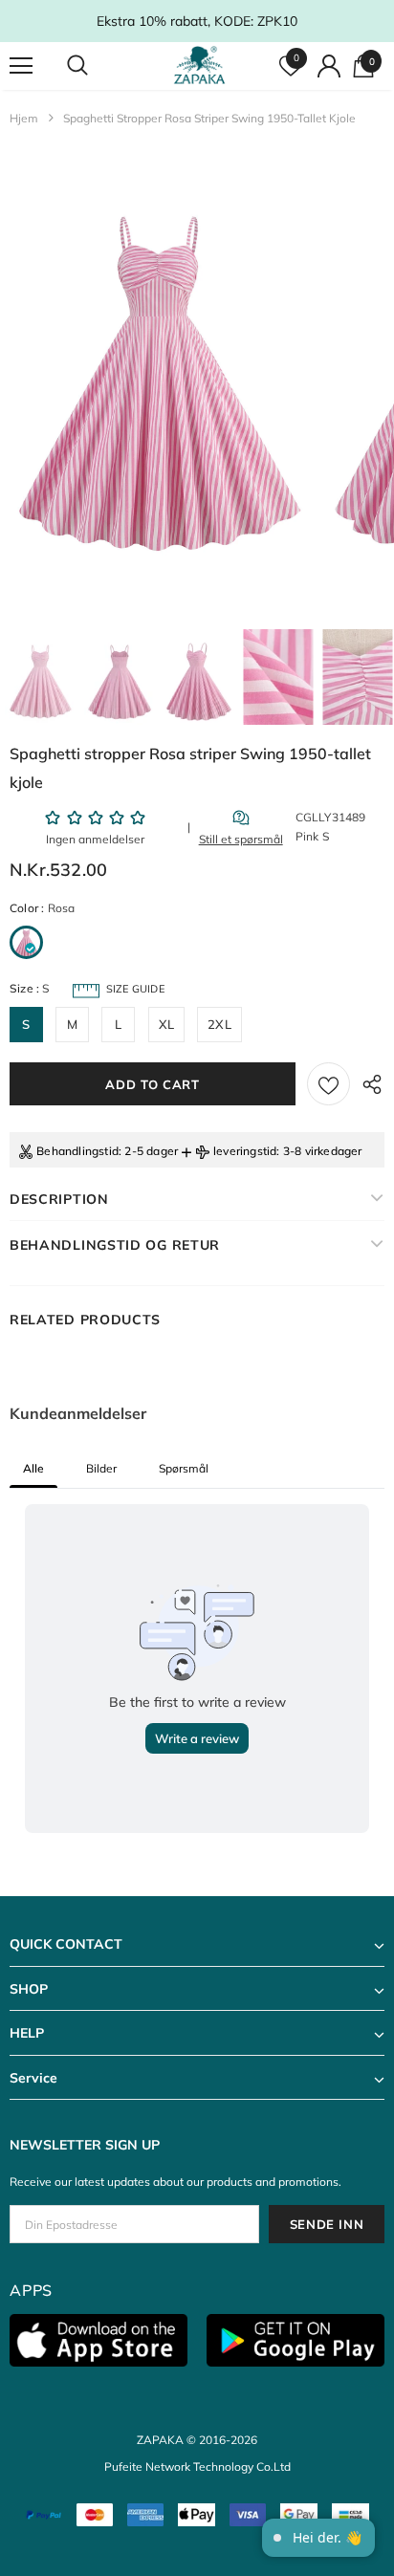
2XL (219, 1024)
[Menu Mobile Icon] (21, 66)
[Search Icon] (96, 66)
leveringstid (245, 1151)
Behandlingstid (77, 1151)
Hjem (24, 118)
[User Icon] (329, 66)
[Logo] (199, 65)
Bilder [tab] (101, 1468)
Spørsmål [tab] (184, 1468)
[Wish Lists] (328, 1084)
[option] (158, 382)
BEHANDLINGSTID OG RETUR (115, 1245)
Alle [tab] (33, 1468)
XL (166, 1024)
